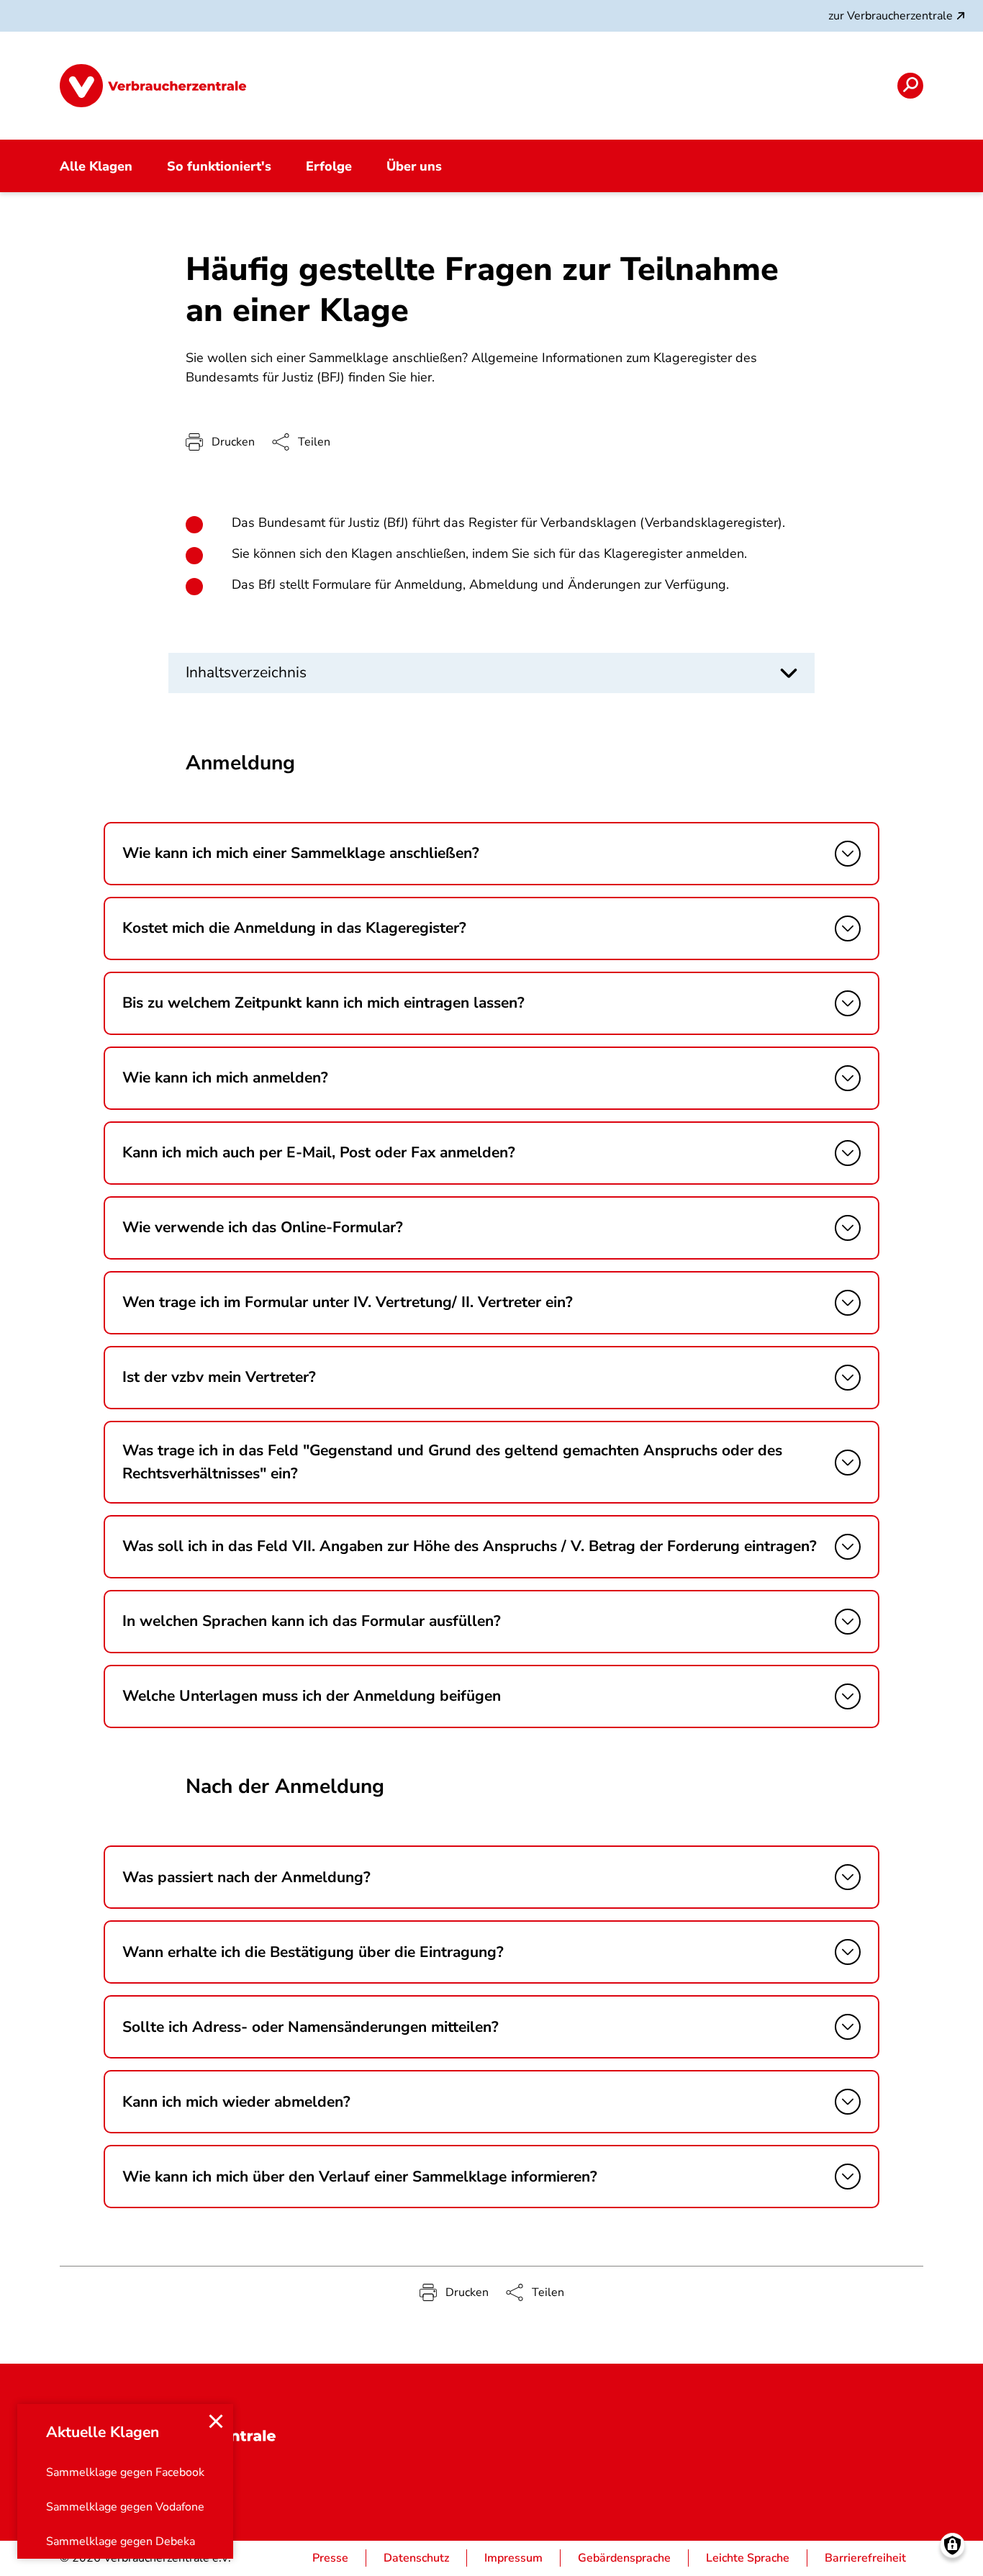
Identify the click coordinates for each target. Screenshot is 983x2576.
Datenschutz (416, 2558)
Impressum (513, 2558)
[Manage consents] (952, 2545)
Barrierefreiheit (865, 2558)
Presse (330, 2558)
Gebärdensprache (624, 2558)
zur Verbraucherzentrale (891, 16)
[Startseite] (153, 86)
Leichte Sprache (748, 2558)
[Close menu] (216, 2421)
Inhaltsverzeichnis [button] (246, 672)
